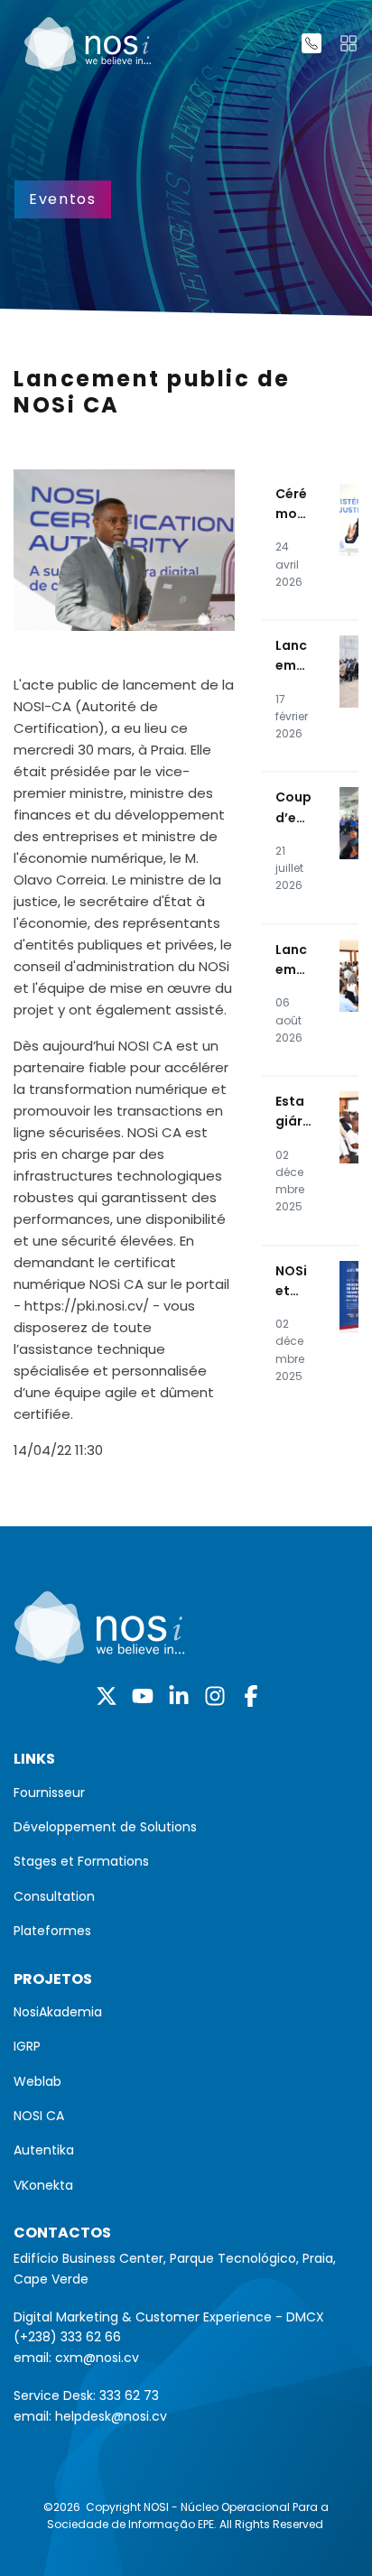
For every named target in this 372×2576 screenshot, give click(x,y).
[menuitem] (186, 1793)
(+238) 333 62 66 (67, 2337)
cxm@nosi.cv (97, 2358)
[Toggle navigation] (349, 43)
